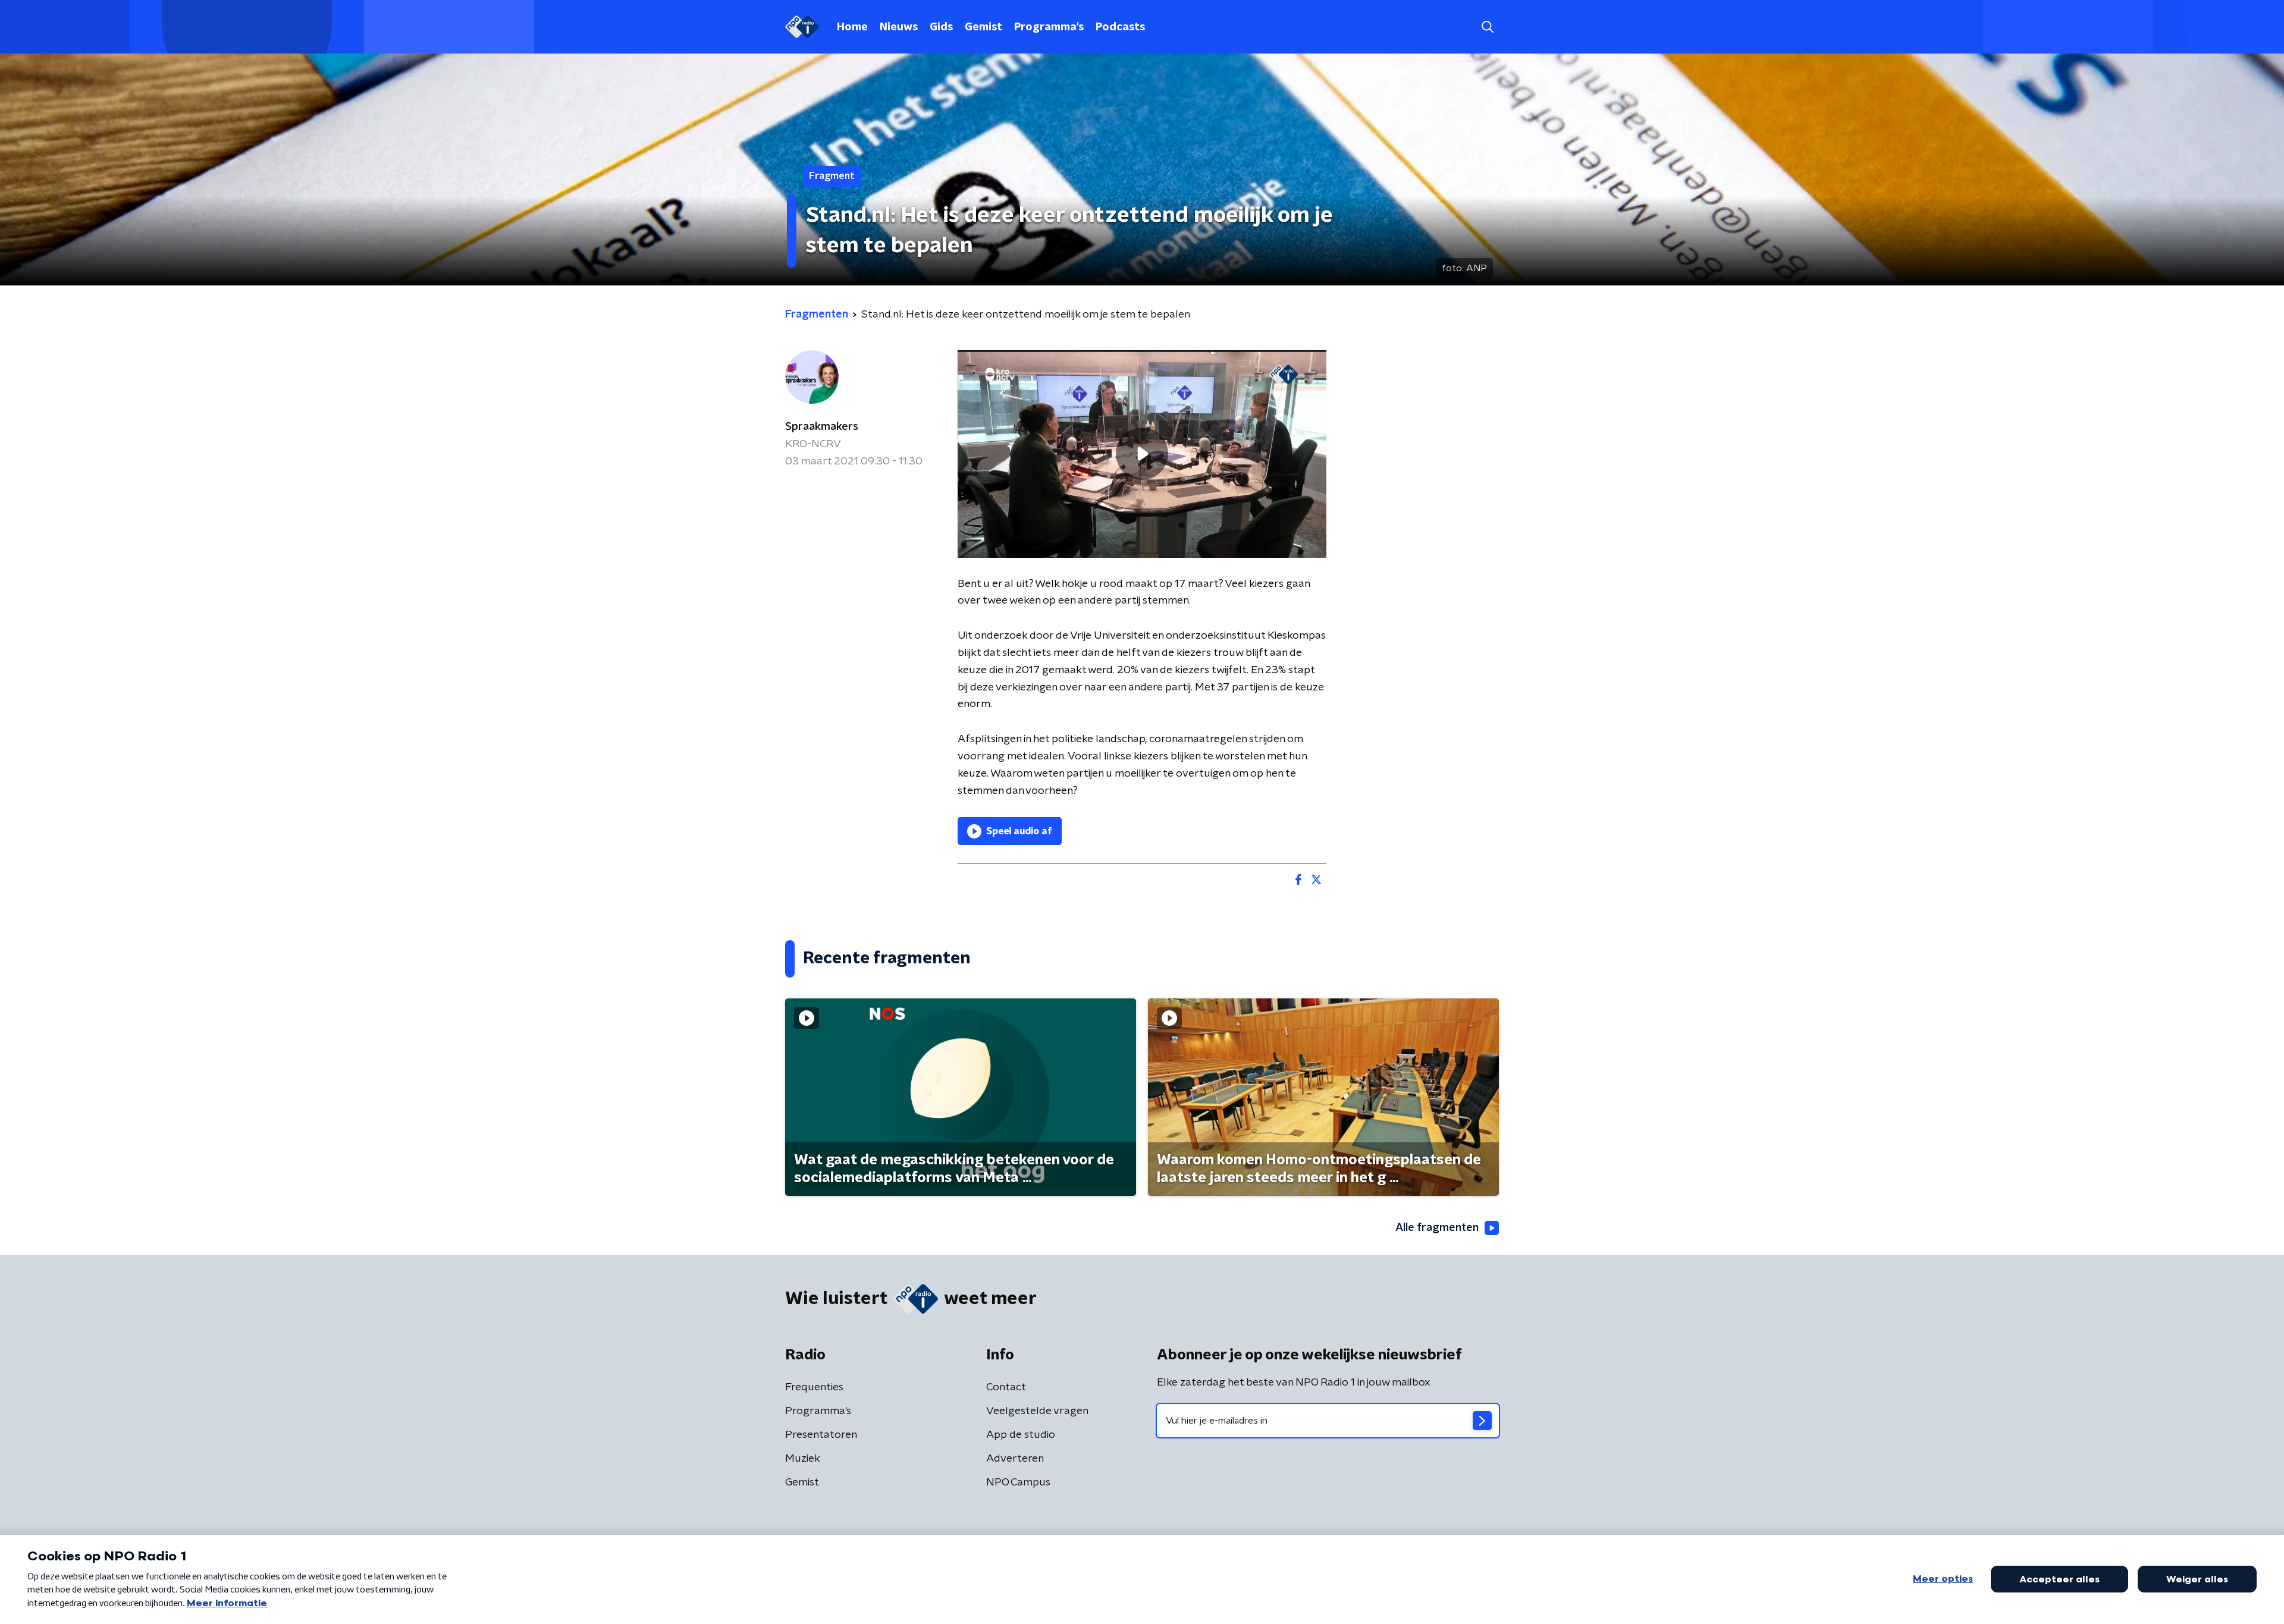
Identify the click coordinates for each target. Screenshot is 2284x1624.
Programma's (1049, 27)
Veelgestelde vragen (1037, 1411)
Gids (941, 27)
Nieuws (899, 27)
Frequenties (814, 1387)
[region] (1142, 454)
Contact (1006, 1387)
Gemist (983, 27)
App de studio (1021, 1435)
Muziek (803, 1459)
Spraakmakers (822, 427)
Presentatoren (821, 1435)
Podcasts (1120, 27)
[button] (1487, 27)
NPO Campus (1018, 1482)
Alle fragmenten (1437, 1228)
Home (852, 27)
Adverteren (1015, 1459)
